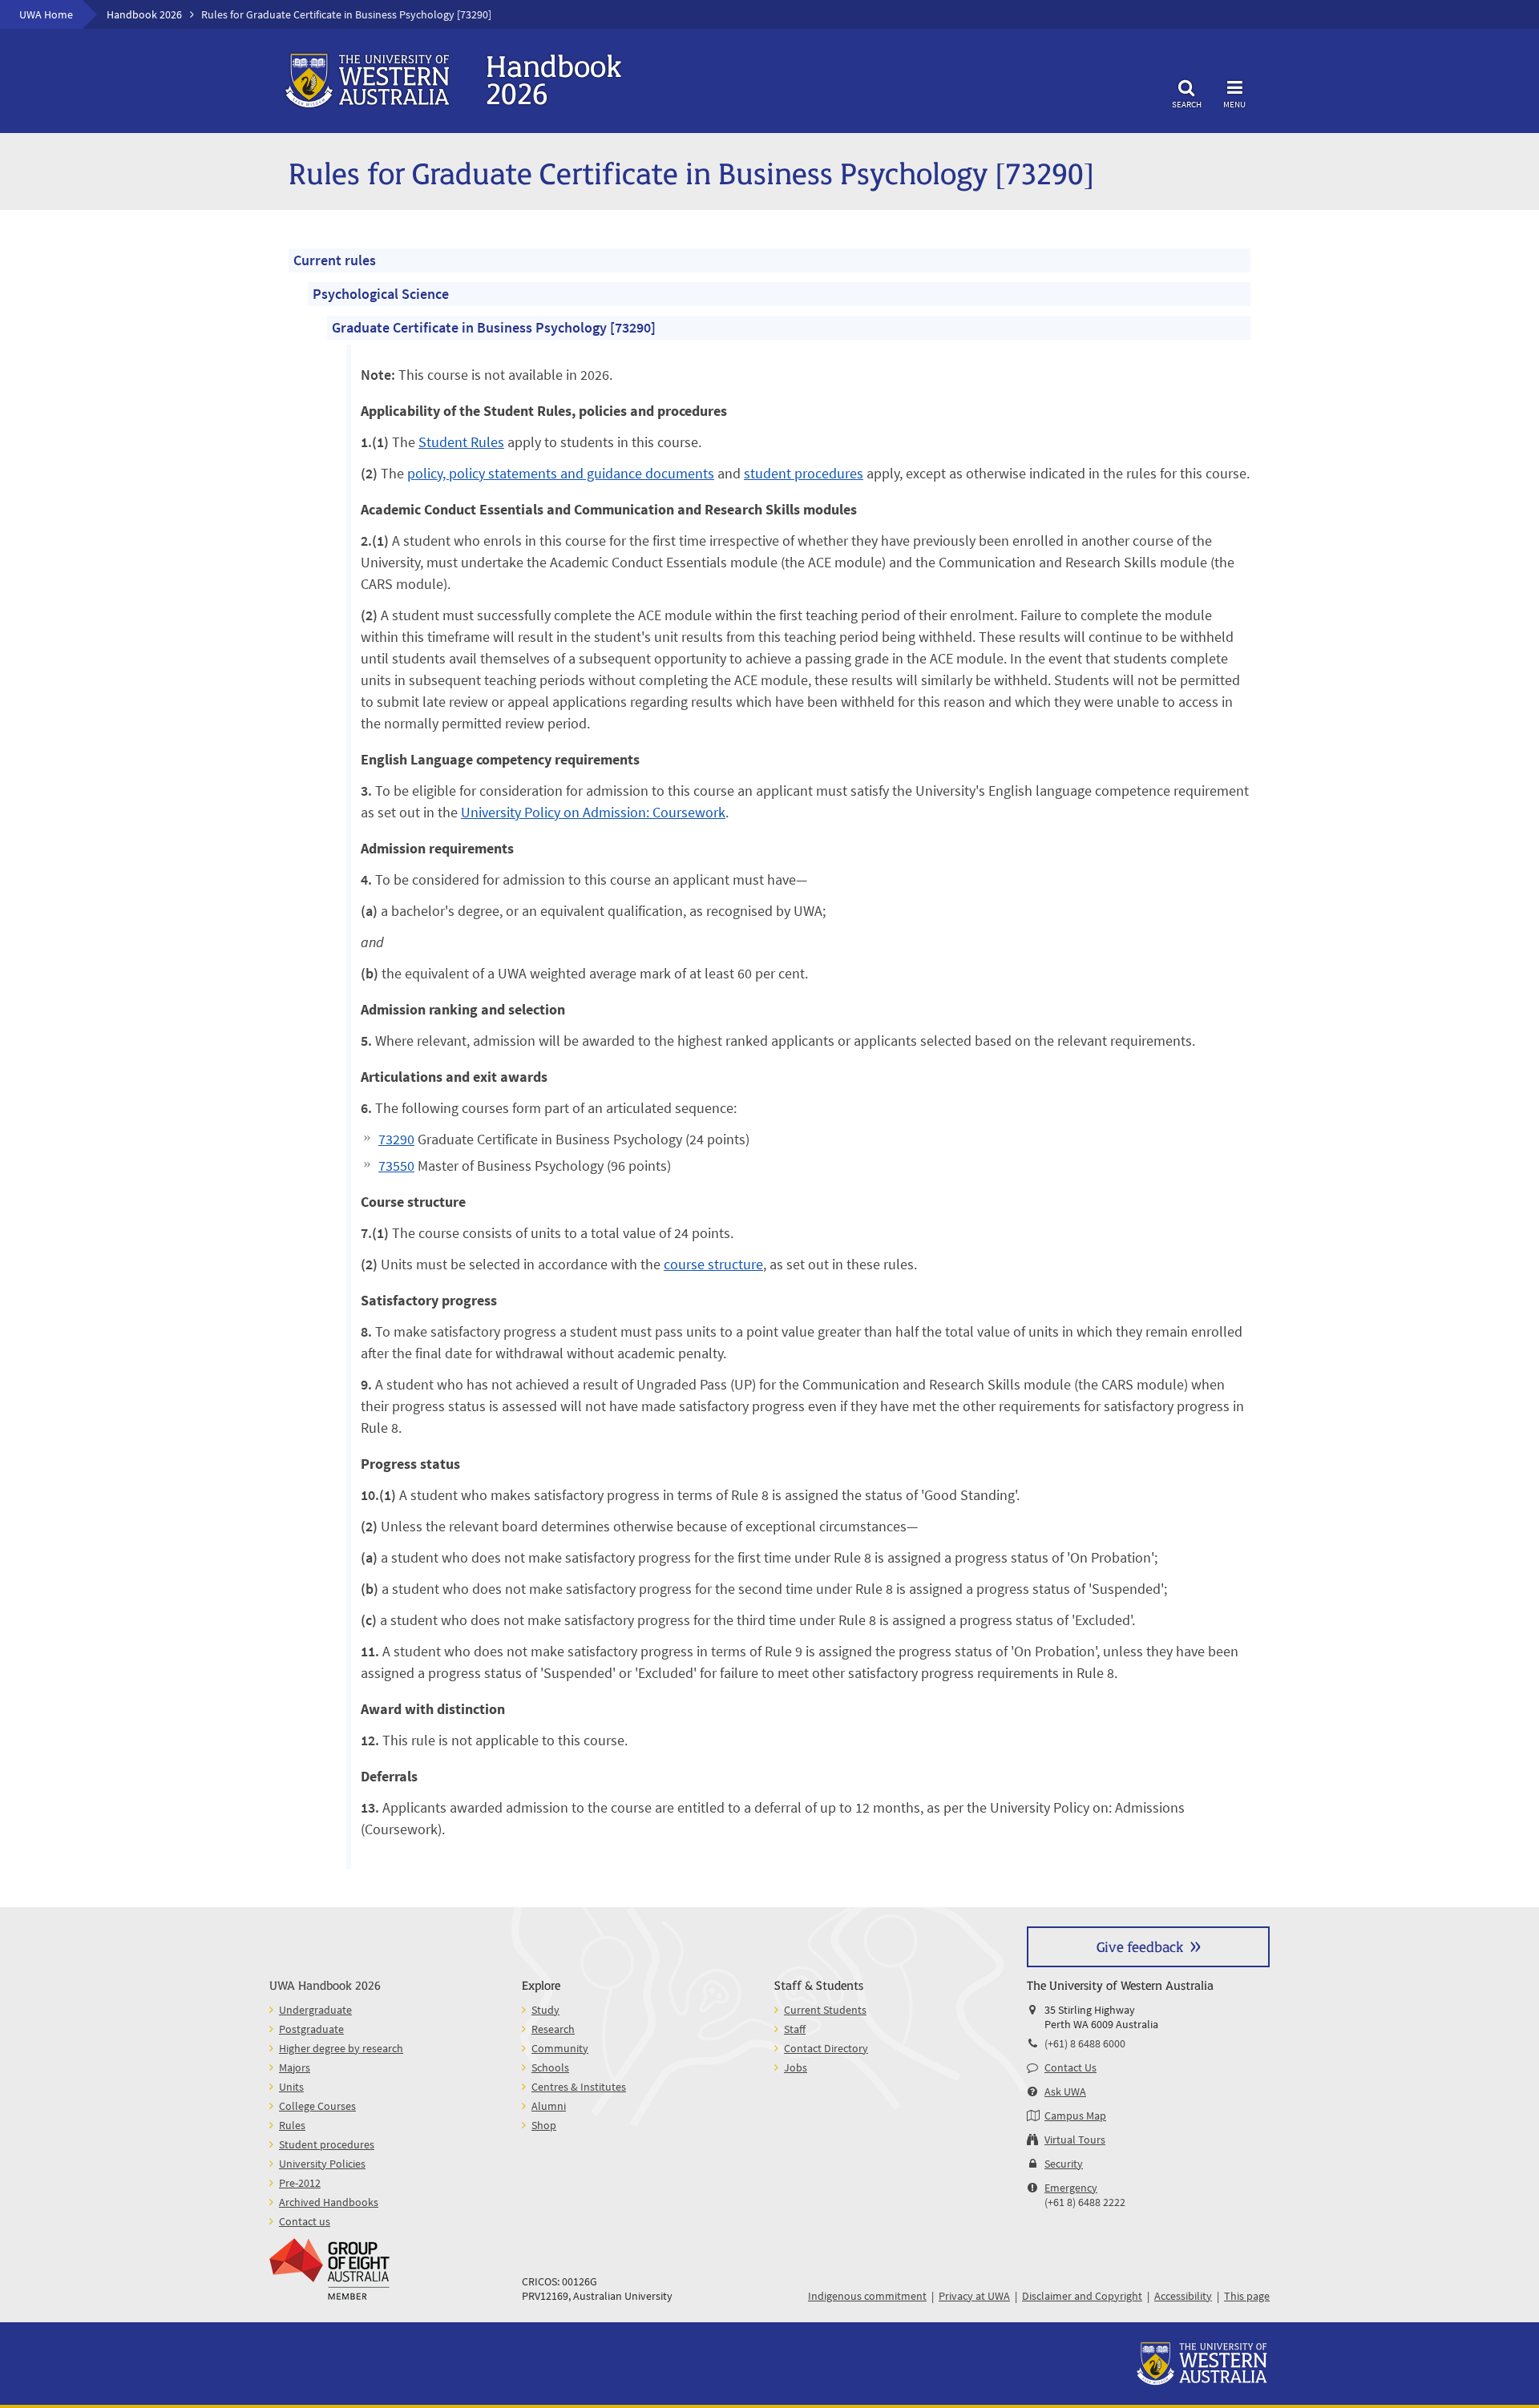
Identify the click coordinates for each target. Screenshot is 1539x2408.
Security (1064, 2164)
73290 (396, 1139)
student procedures (804, 473)
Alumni (549, 2106)
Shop (544, 2125)
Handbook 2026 (144, 14)
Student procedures (327, 2144)
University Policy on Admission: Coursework (593, 812)
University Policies (322, 2164)
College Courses (317, 2106)
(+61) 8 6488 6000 (1085, 2043)
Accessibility (1183, 2296)
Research (553, 2029)
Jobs (796, 2067)
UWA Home (46, 14)
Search (1187, 104)
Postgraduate (311, 2029)
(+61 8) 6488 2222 (1085, 2202)
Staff (795, 2029)
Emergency (1071, 2188)
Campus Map (1075, 2116)
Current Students (825, 2010)
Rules (292, 2125)
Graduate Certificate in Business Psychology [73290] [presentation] (494, 327)
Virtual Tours (1075, 2140)
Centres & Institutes (579, 2087)
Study (545, 2010)
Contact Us (1070, 2067)
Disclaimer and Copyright (1082, 2296)
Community (560, 2048)
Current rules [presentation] (335, 260)
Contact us (305, 2221)
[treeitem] (769, 1059)
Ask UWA (1065, 2091)
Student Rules (461, 442)
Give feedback (1140, 1946)
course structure (713, 1264)
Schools (550, 2067)
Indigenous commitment (867, 2296)
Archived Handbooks (329, 2202)
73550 (396, 1166)
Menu (1234, 104)
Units (291, 2087)
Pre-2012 (300, 2183)
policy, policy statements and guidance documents (561, 473)
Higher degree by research (341, 2048)
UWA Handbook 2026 (325, 1984)
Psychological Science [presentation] (381, 294)
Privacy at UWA (974, 2296)
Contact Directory (826, 2048)
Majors (295, 2067)
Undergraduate (315, 2010)
